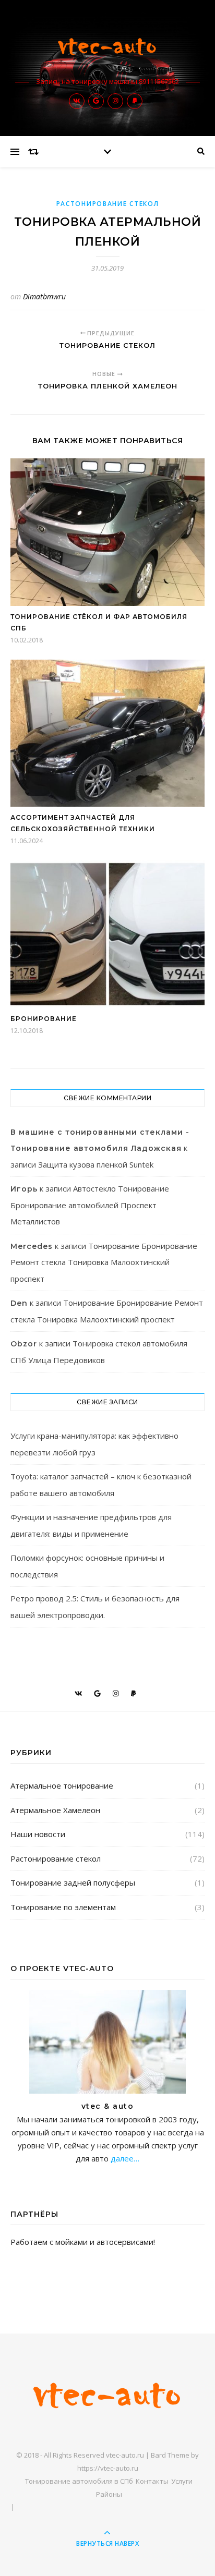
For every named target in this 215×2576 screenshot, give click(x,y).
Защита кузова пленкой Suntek (96, 1164)
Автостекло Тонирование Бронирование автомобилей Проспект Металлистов (90, 1205)
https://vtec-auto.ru (108, 2468)
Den (19, 1303)
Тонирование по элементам (63, 1907)
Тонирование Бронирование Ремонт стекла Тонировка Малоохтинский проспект (104, 1262)
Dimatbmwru (44, 296)
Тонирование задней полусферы (73, 1882)
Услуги (182, 2481)
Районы (109, 2494)
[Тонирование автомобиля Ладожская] (107, 48)
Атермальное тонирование (62, 1785)
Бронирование (44, 1019)
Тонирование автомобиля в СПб (79, 2481)
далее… (124, 2158)
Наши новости (38, 1834)
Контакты (152, 2481)
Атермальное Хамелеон (55, 1810)
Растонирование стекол (108, 204)
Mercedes (32, 1246)
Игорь (24, 1189)
